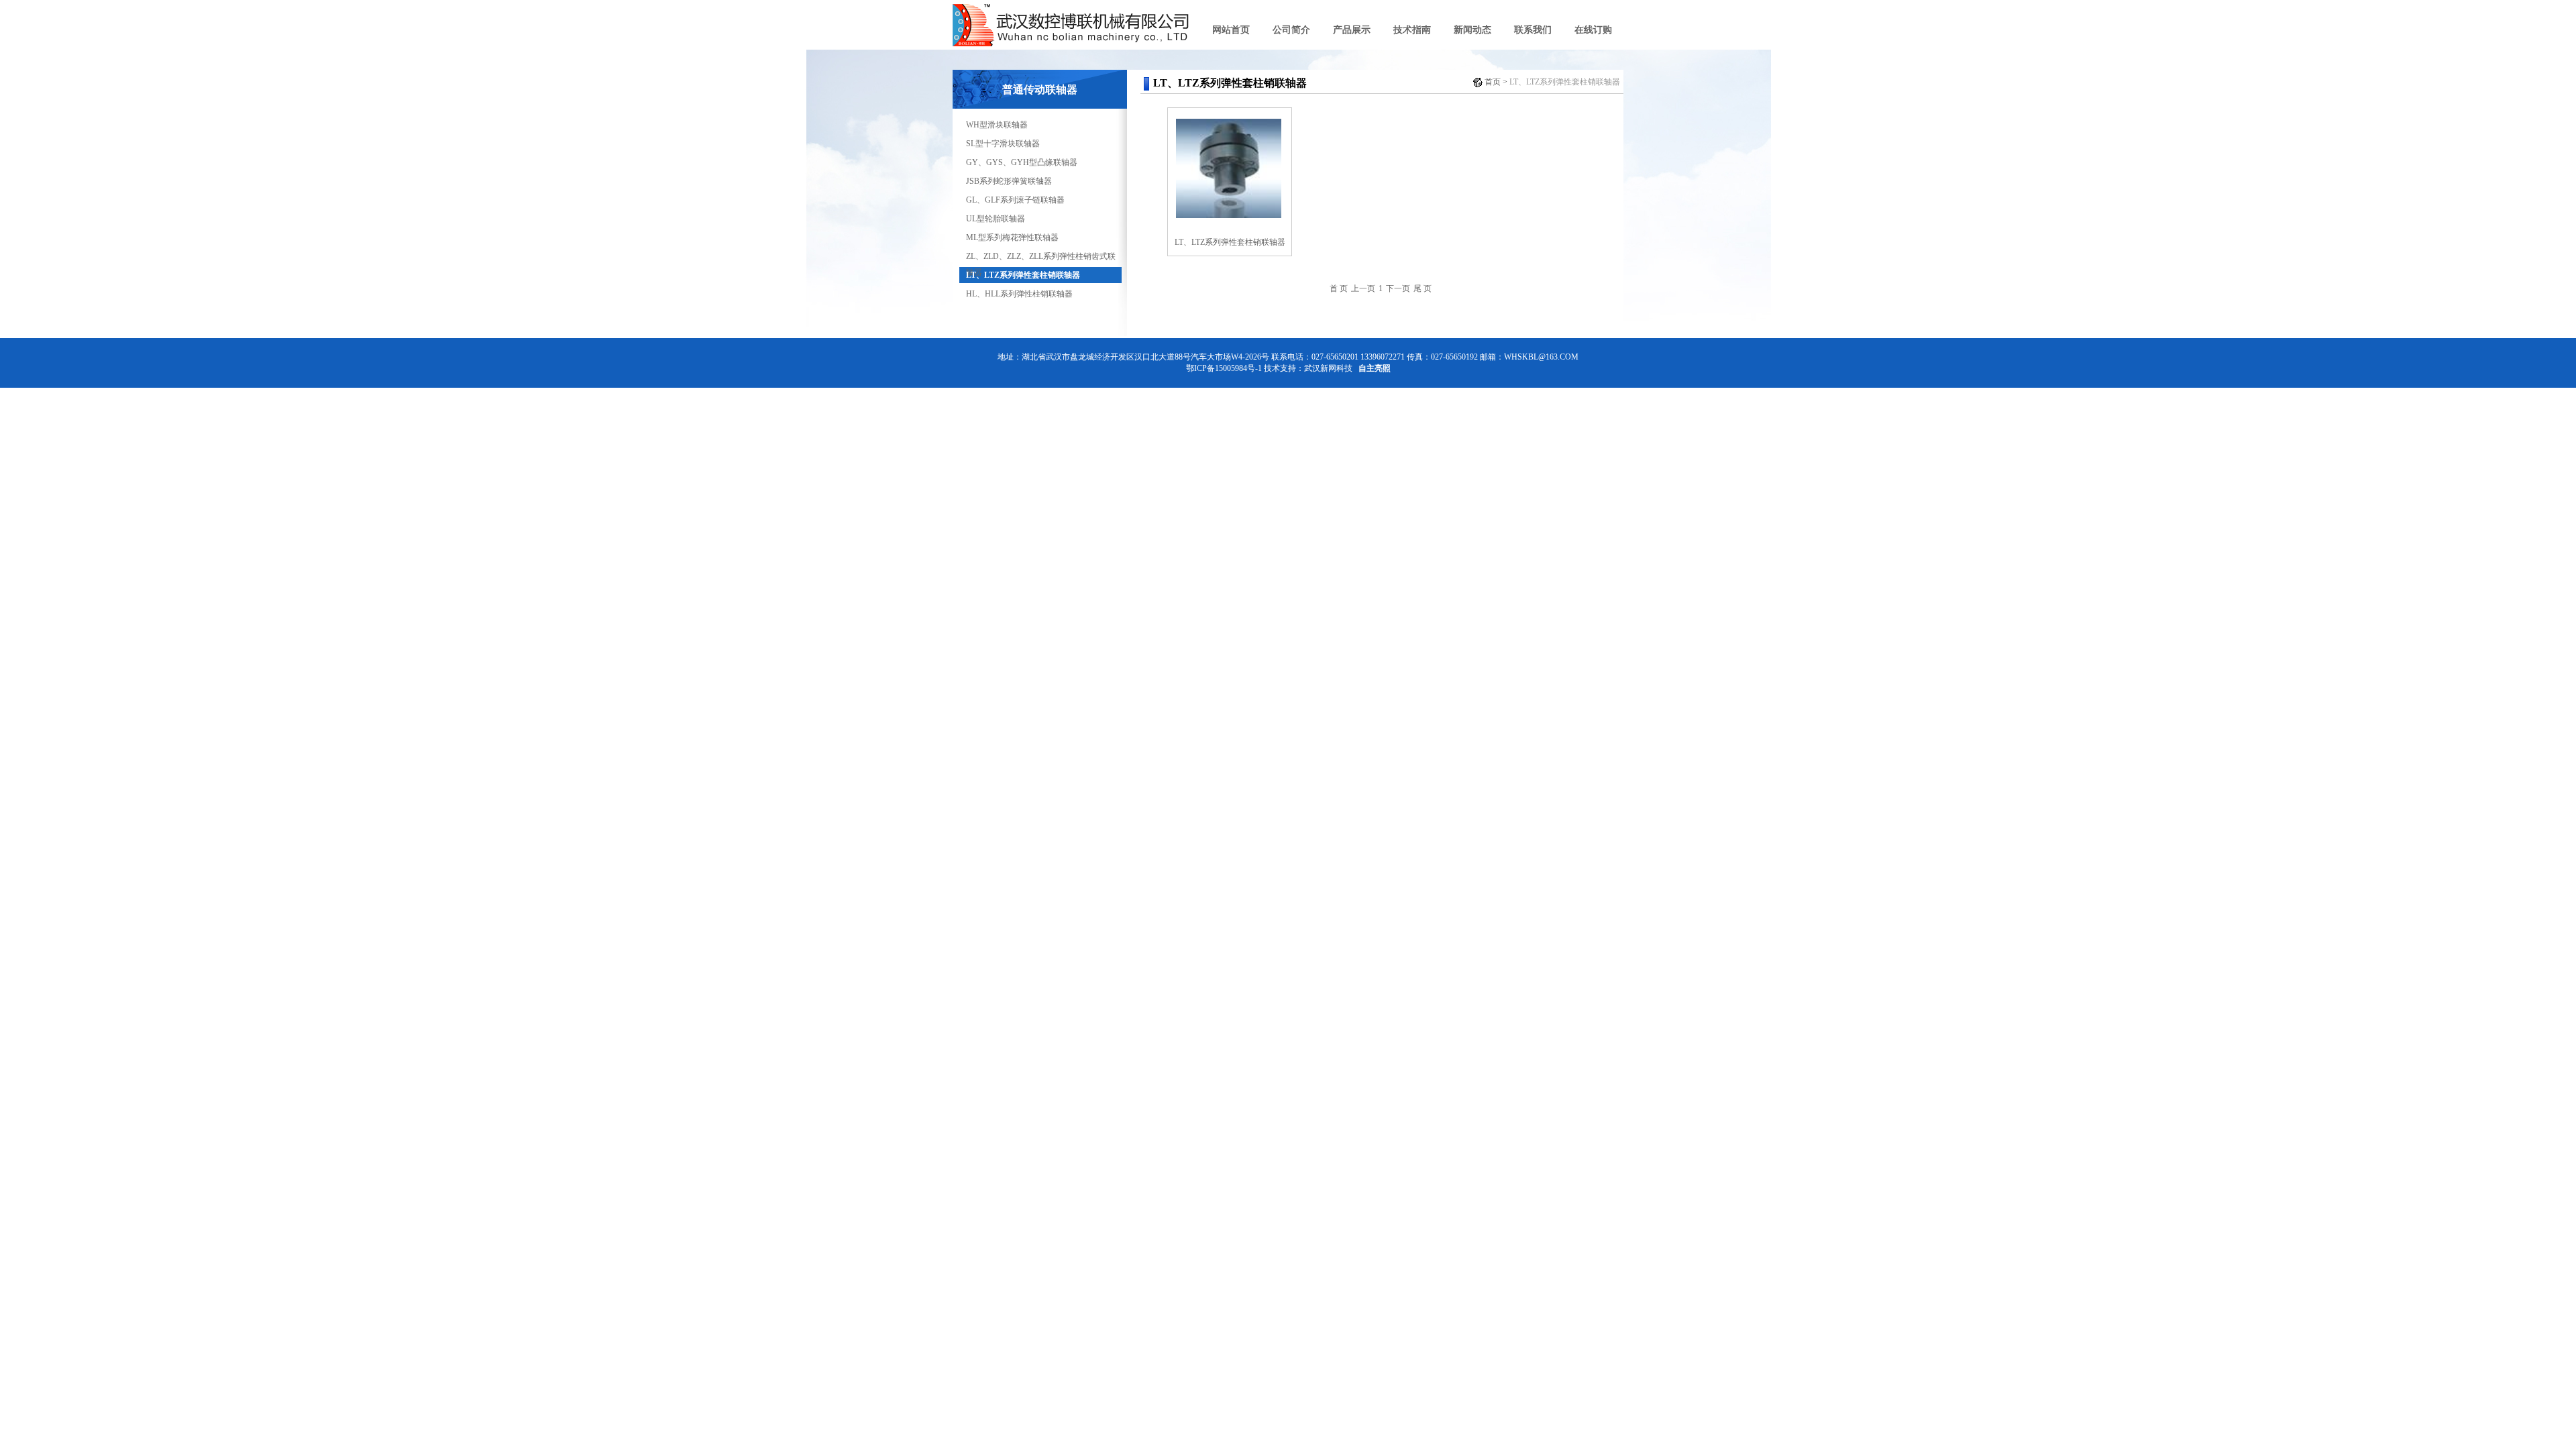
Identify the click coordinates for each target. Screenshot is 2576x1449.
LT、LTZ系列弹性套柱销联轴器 (1023, 275)
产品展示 (1352, 30)
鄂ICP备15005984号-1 (1224, 368)
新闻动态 (1472, 30)
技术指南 (1412, 30)
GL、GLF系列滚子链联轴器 (1015, 200)
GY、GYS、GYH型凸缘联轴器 (1022, 162)
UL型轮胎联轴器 (996, 219)
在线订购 (1593, 30)
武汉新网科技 (1328, 368)
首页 (1493, 82)
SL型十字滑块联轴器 (1003, 144)
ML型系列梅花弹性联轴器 (1012, 237)
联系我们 (1533, 30)
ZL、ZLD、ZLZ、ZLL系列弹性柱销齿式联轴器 (1041, 258)
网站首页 (1231, 30)
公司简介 (1291, 30)
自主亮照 (1375, 368)
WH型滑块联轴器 (997, 125)
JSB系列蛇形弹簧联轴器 (1009, 181)
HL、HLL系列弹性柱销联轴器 (1019, 294)
